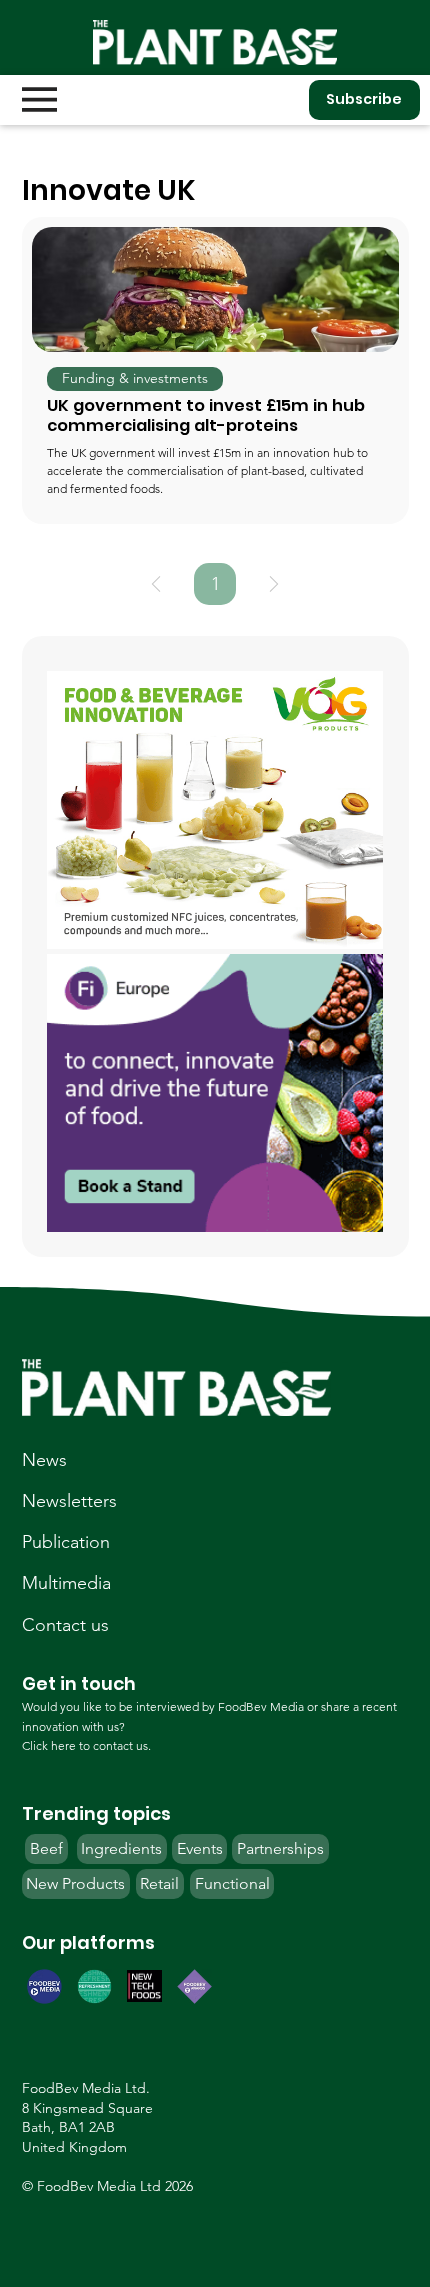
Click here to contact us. (86, 1745)
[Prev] (156, 584)
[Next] (274, 584)
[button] (135, 379)
